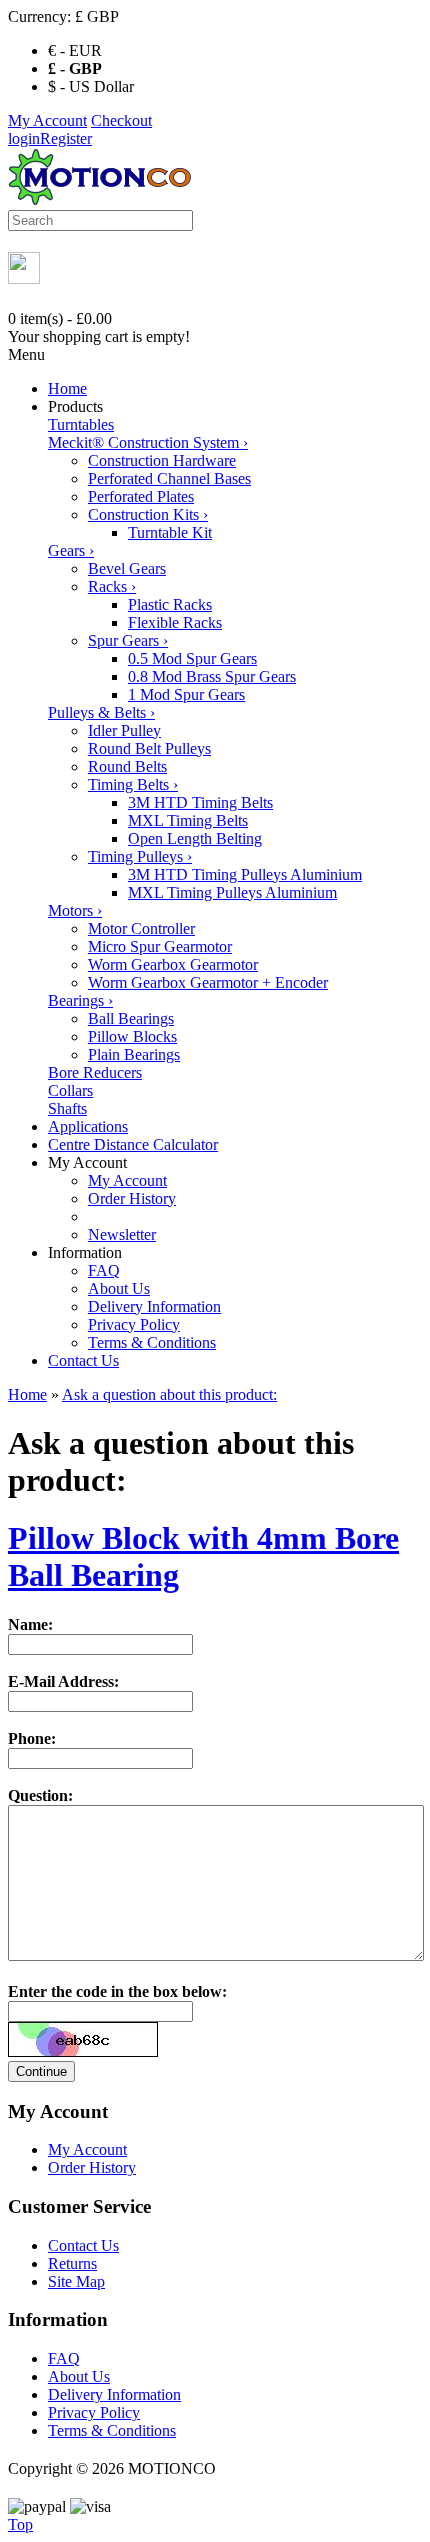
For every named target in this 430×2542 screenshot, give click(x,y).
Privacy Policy (134, 1324)
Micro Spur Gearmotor (160, 946)
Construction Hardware (162, 460)
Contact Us (83, 1360)
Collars (70, 1090)
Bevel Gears (127, 568)
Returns (72, 2263)
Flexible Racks (175, 622)
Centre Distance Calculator (133, 1144)
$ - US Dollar (91, 86)
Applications (88, 1126)
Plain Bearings (134, 1054)
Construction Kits (148, 514)
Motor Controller (141, 928)
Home (67, 388)
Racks (112, 586)
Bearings (80, 1000)
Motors (75, 910)
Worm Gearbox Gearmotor (173, 964)
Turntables (81, 424)
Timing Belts (133, 784)
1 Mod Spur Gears (186, 694)
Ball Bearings (131, 1018)
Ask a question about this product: (169, 1394)
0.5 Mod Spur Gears (192, 658)
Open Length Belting (195, 838)
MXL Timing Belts (188, 820)
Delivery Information (154, 1306)
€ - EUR (75, 50)
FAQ (104, 1270)
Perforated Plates (141, 496)
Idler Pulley (124, 730)
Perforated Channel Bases (169, 478)
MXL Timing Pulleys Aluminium (232, 892)
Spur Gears (128, 640)
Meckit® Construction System (148, 442)
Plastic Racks (170, 604)
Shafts (67, 1108)
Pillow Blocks (132, 1036)
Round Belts (127, 766)
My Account (47, 120)
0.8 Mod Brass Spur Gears (212, 676)
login (24, 138)
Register (66, 138)
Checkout (121, 120)
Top (20, 2524)
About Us (119, 1288)
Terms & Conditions (152, 1342)
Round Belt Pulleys (149, 748)
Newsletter (122, 1234)
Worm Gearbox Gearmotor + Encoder (208, 982)
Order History (132, 1198)
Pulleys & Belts (101, 712)
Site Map (76, 2281)
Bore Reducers (95, 1072)
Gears (71, 550)
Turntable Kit (170, 532)
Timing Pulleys (140, 856)
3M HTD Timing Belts (200, 802)
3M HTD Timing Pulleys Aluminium (245, 874)
